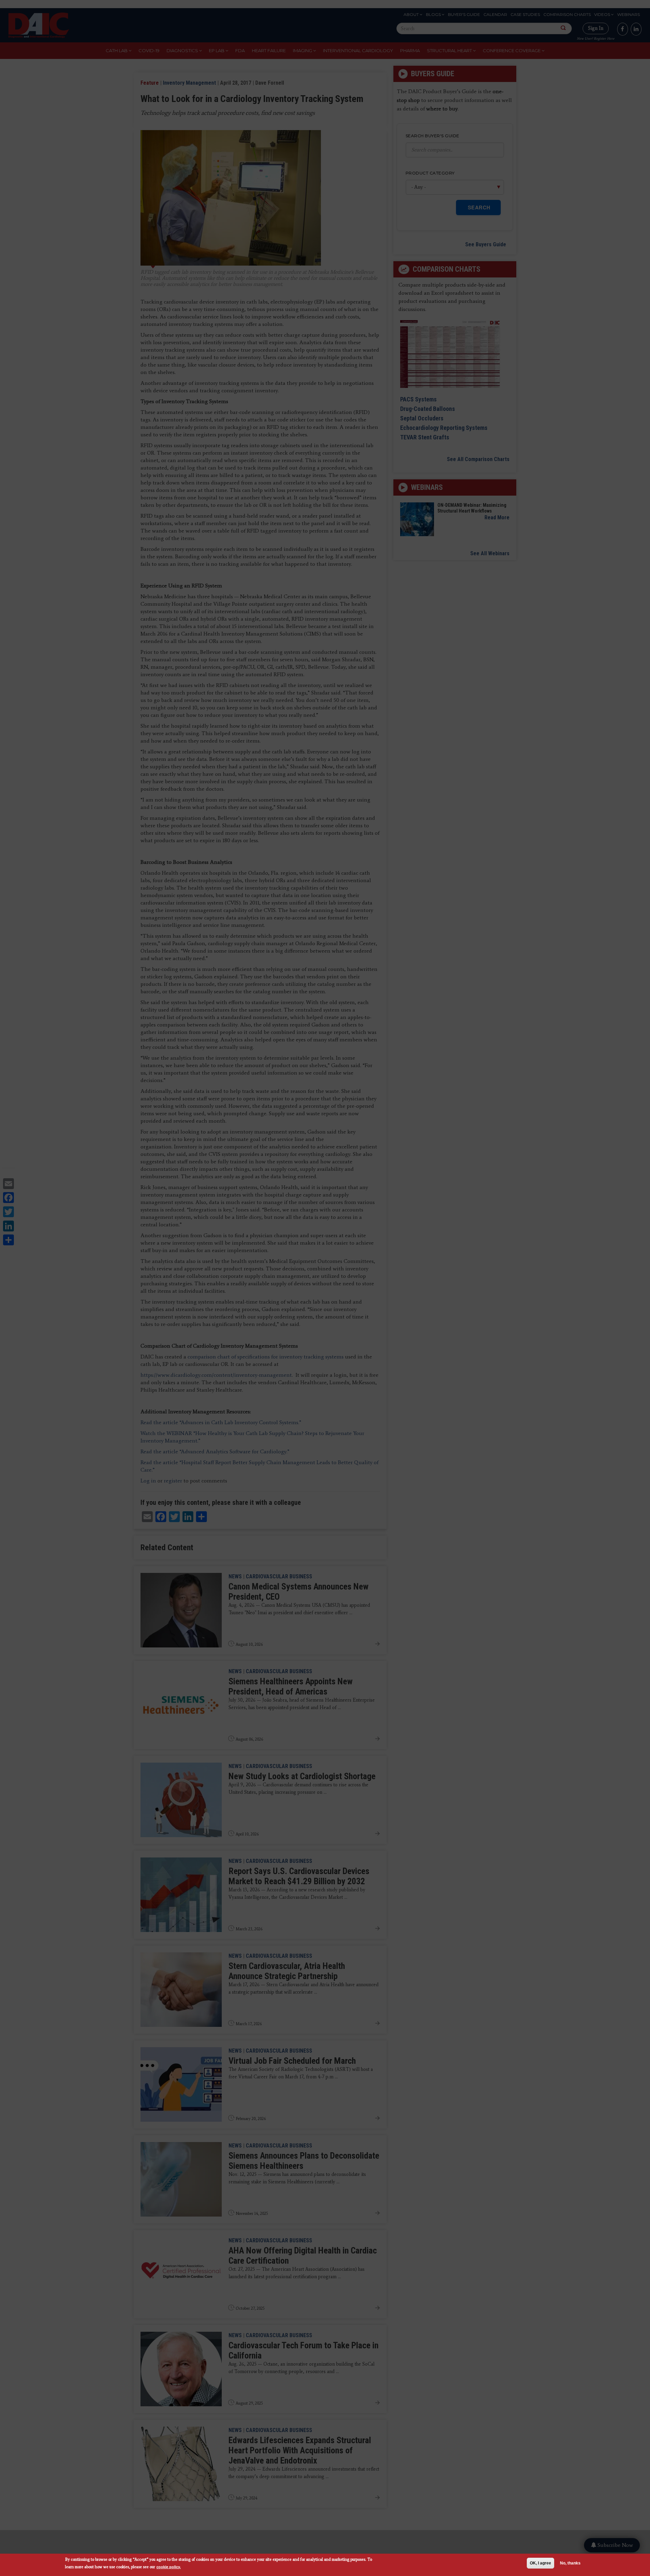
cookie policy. (169, 2567)
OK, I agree (540, 2563)
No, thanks (570, 2563)
